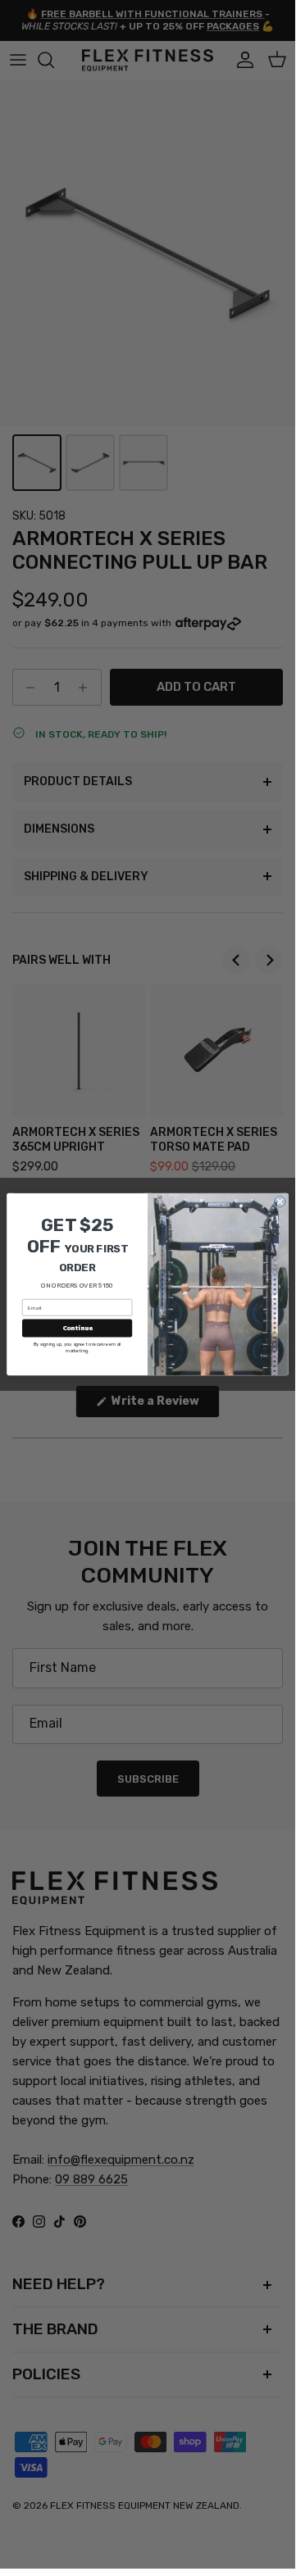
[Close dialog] (280, 1202)
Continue (77, 1329)
